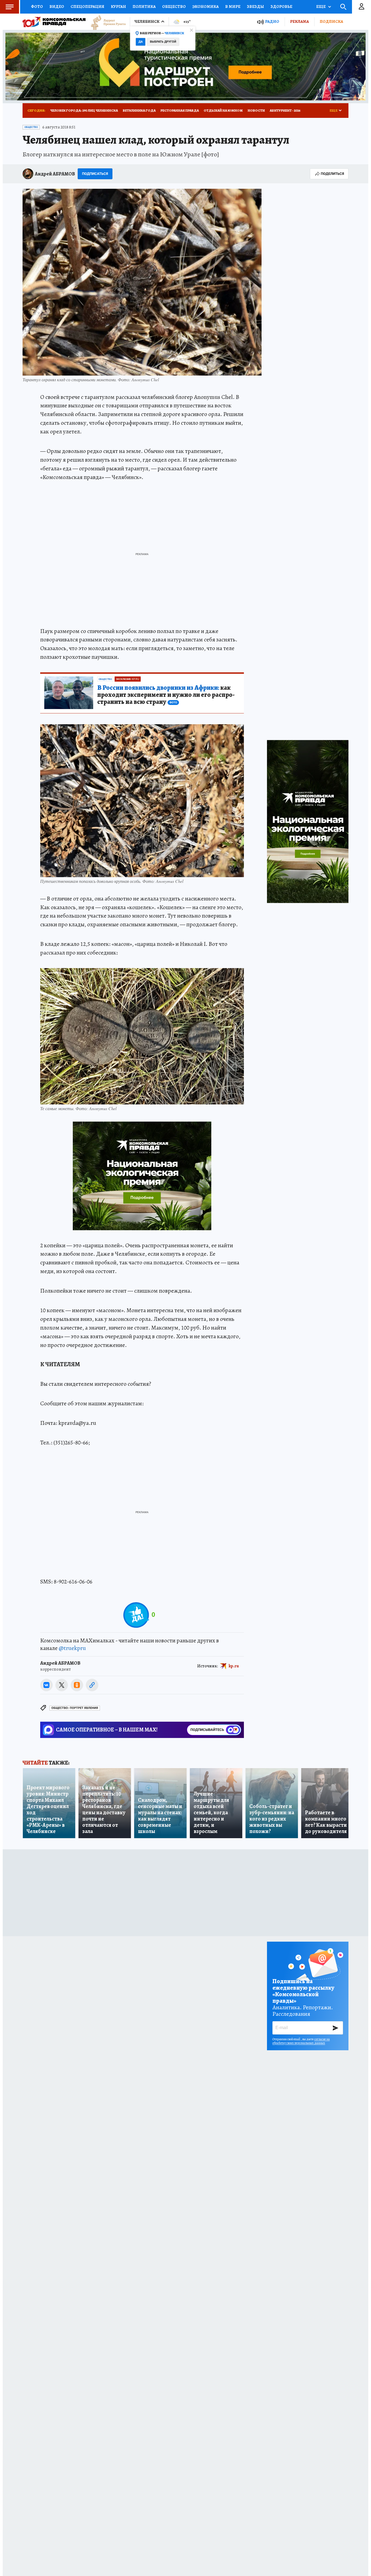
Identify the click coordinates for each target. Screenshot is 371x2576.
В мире (233, 7)
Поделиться (332, 174)
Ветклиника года (139, 110)
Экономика (205, 7)
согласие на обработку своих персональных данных (301, 2041)
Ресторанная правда (180, 110)
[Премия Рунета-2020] (106, 22)
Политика (144, 7)
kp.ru (234, 1666)
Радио (272, 22)
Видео (57, 7)
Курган (118, 7)
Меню (10, 7)
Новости (256, 110)
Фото (37, 7)
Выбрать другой (163, 42)
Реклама (299, 21)
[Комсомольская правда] (54, 22)
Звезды (255, 7)
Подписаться (95, 174)
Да (141, 42)
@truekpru (72, 1648)
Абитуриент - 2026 (285, 110)
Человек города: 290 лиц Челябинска (84, 110)
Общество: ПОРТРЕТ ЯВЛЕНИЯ (75, 1708)
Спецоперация (87, 7)
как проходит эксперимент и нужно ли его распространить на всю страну (166, 695)
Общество (174, 7)
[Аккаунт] (361, 7)
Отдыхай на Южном (223, 110)
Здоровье (281, 7)
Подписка (331, 21)
